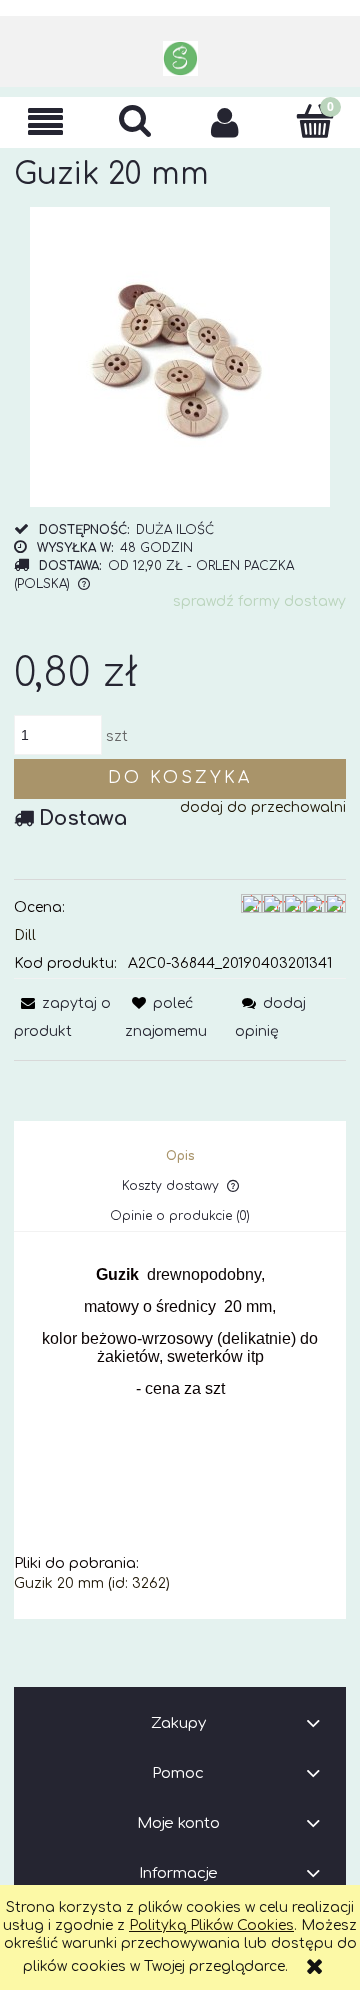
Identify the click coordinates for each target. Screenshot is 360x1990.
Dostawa (83, 818)
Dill (25, 935)
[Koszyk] (315, 121)
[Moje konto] (225, 122)
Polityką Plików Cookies (211, 1925)
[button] (45, 122)
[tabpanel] (180, 1430)
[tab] (180, 1156)
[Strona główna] (180, 58)
